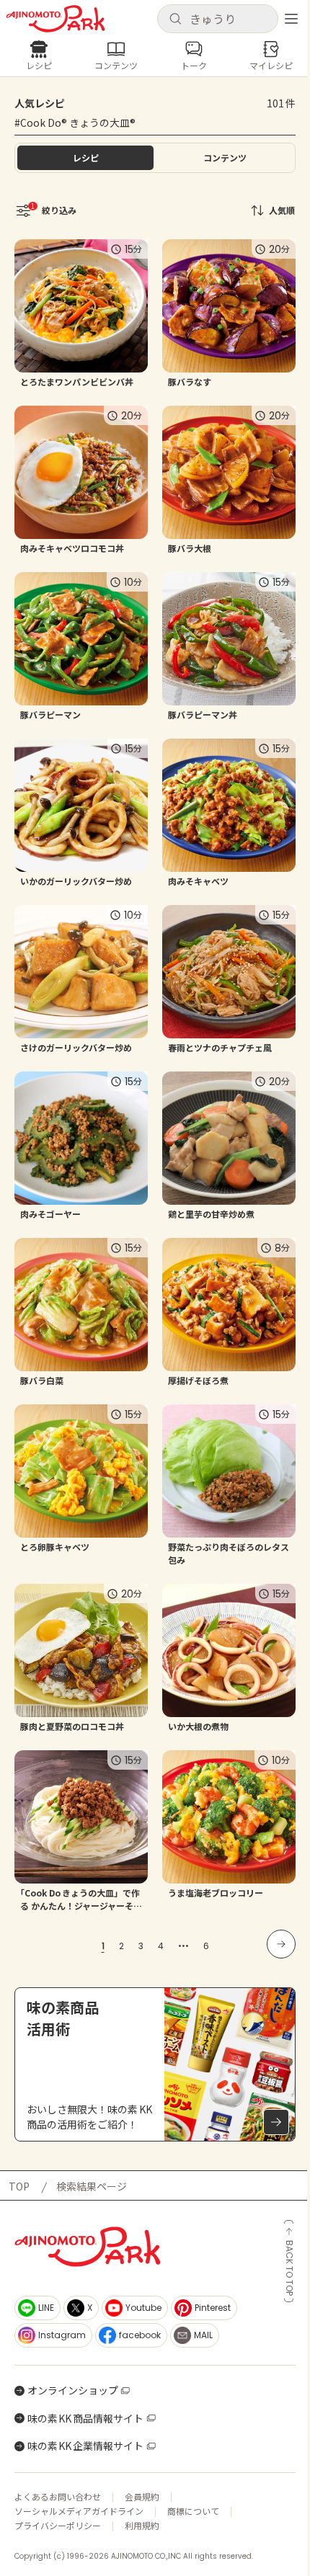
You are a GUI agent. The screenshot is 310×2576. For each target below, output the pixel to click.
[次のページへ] (281, 1944)
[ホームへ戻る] (56, 19)
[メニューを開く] (291, 19)
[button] (218, 19)
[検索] (175, 19)
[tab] (225, 158)
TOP (19, 2186)
